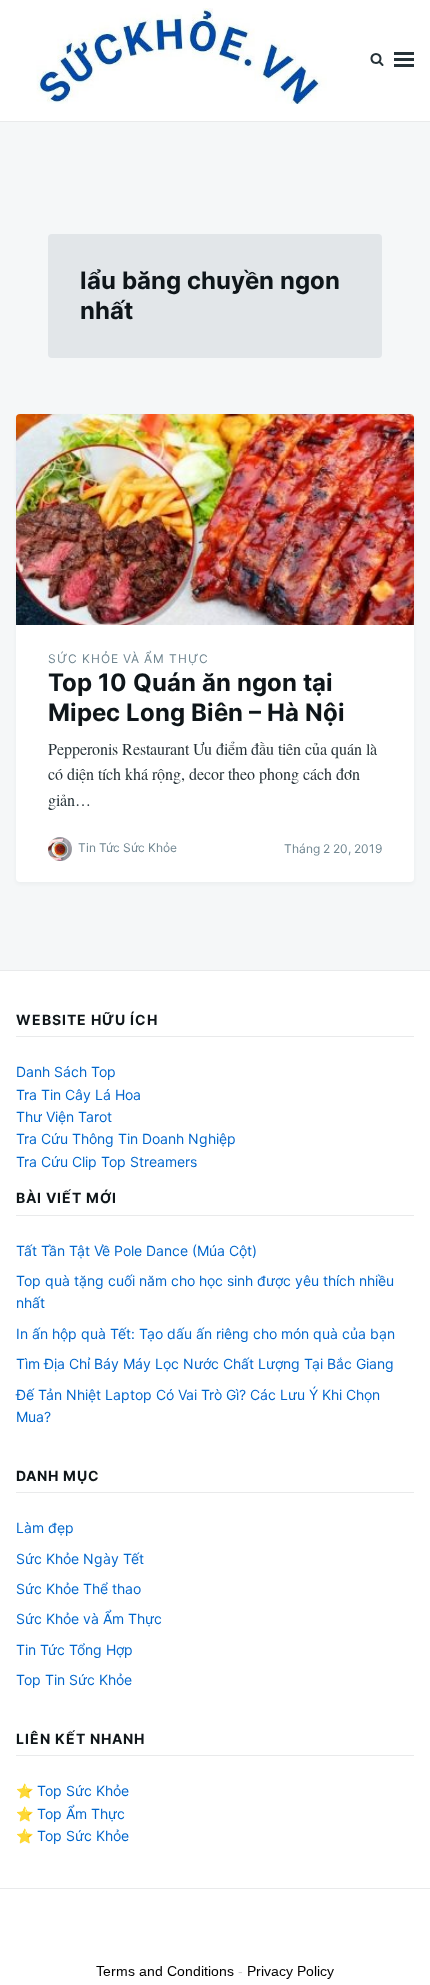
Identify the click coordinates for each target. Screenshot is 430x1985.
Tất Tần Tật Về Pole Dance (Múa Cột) (136, 1250)
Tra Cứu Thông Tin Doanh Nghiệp (126, 1138)
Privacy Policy (290, 1971)
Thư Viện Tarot (64, 1116)
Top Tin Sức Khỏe (74, 1679)
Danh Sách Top (66, 1071)
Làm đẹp (45, 1527)
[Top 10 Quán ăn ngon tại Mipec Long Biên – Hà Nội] (215, 519)
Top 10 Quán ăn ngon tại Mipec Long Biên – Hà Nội (196, 697)
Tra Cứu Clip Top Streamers (106, 1161)
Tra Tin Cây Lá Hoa (78, 1094)
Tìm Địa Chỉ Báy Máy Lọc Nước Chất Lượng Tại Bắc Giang (205, 1363)
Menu (404, 60)
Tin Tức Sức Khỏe (127, 847)
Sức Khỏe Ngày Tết (80, 1558)
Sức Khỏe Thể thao (78, 1588)
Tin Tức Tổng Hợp (74, 1649)
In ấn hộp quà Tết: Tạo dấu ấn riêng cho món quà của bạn (205, 1333)
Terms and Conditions (165, 1971)
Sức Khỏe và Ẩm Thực (128, 658)
